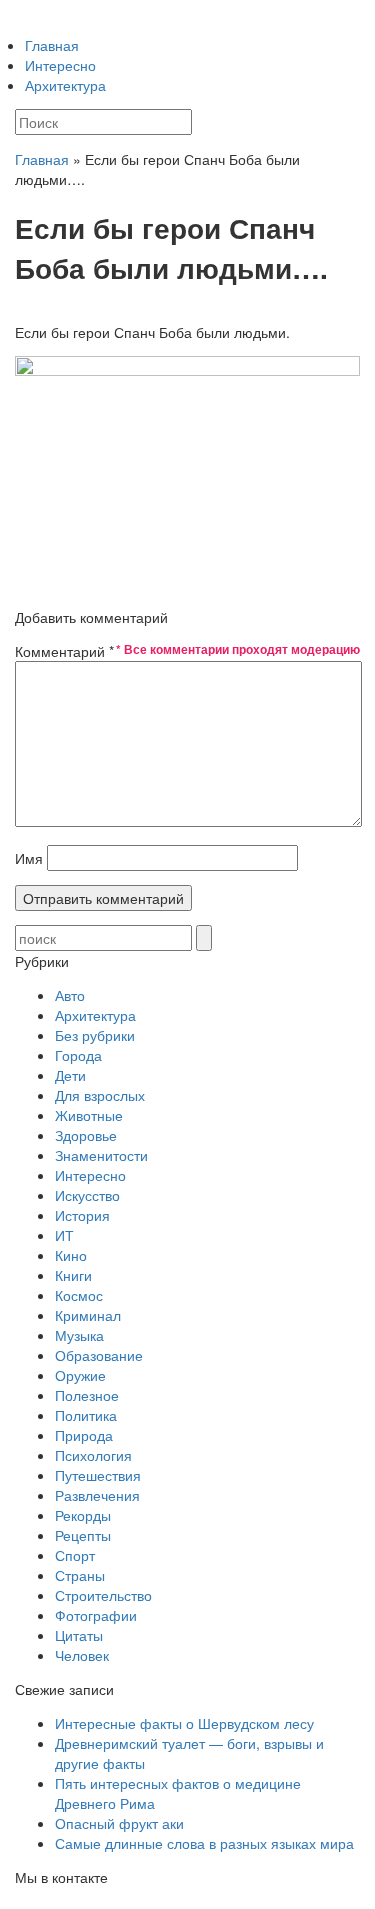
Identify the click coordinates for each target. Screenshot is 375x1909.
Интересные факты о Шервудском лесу (184, 1723)
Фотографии (96, 1615)
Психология (93, 1455)
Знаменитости (101, 1155)
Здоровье (86, 1135)
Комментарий (64, 651)
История (82, 1215)
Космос (79, 1295)
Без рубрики (95, 1035)
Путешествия (98, 1475)
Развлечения (97, 1495)
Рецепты (83, 1535)
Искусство (87, 1195)
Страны (80, 1575)
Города (78, 1055)
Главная (52, 45)
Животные (89, 1115)
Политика (86, 1415)
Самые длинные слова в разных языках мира (204, 1843)
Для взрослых (100, 1095)
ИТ (64, 1235)
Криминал (88, 1315)
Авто (70, 995)
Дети (70, 1075)
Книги (73, 1275)
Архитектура (65, 85)
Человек (82, 1655)
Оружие (80, 1375)
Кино (71, 1255)
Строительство (103, 1595)
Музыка (79, 1335)
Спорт (75, 1555)
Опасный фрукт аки (119, 1823)
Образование (99, 1355)
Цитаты (79, 1635)
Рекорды (83, 1515)
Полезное (87, 1395)
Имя (29, 858)
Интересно (60, 65)
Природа (84, 1435)
